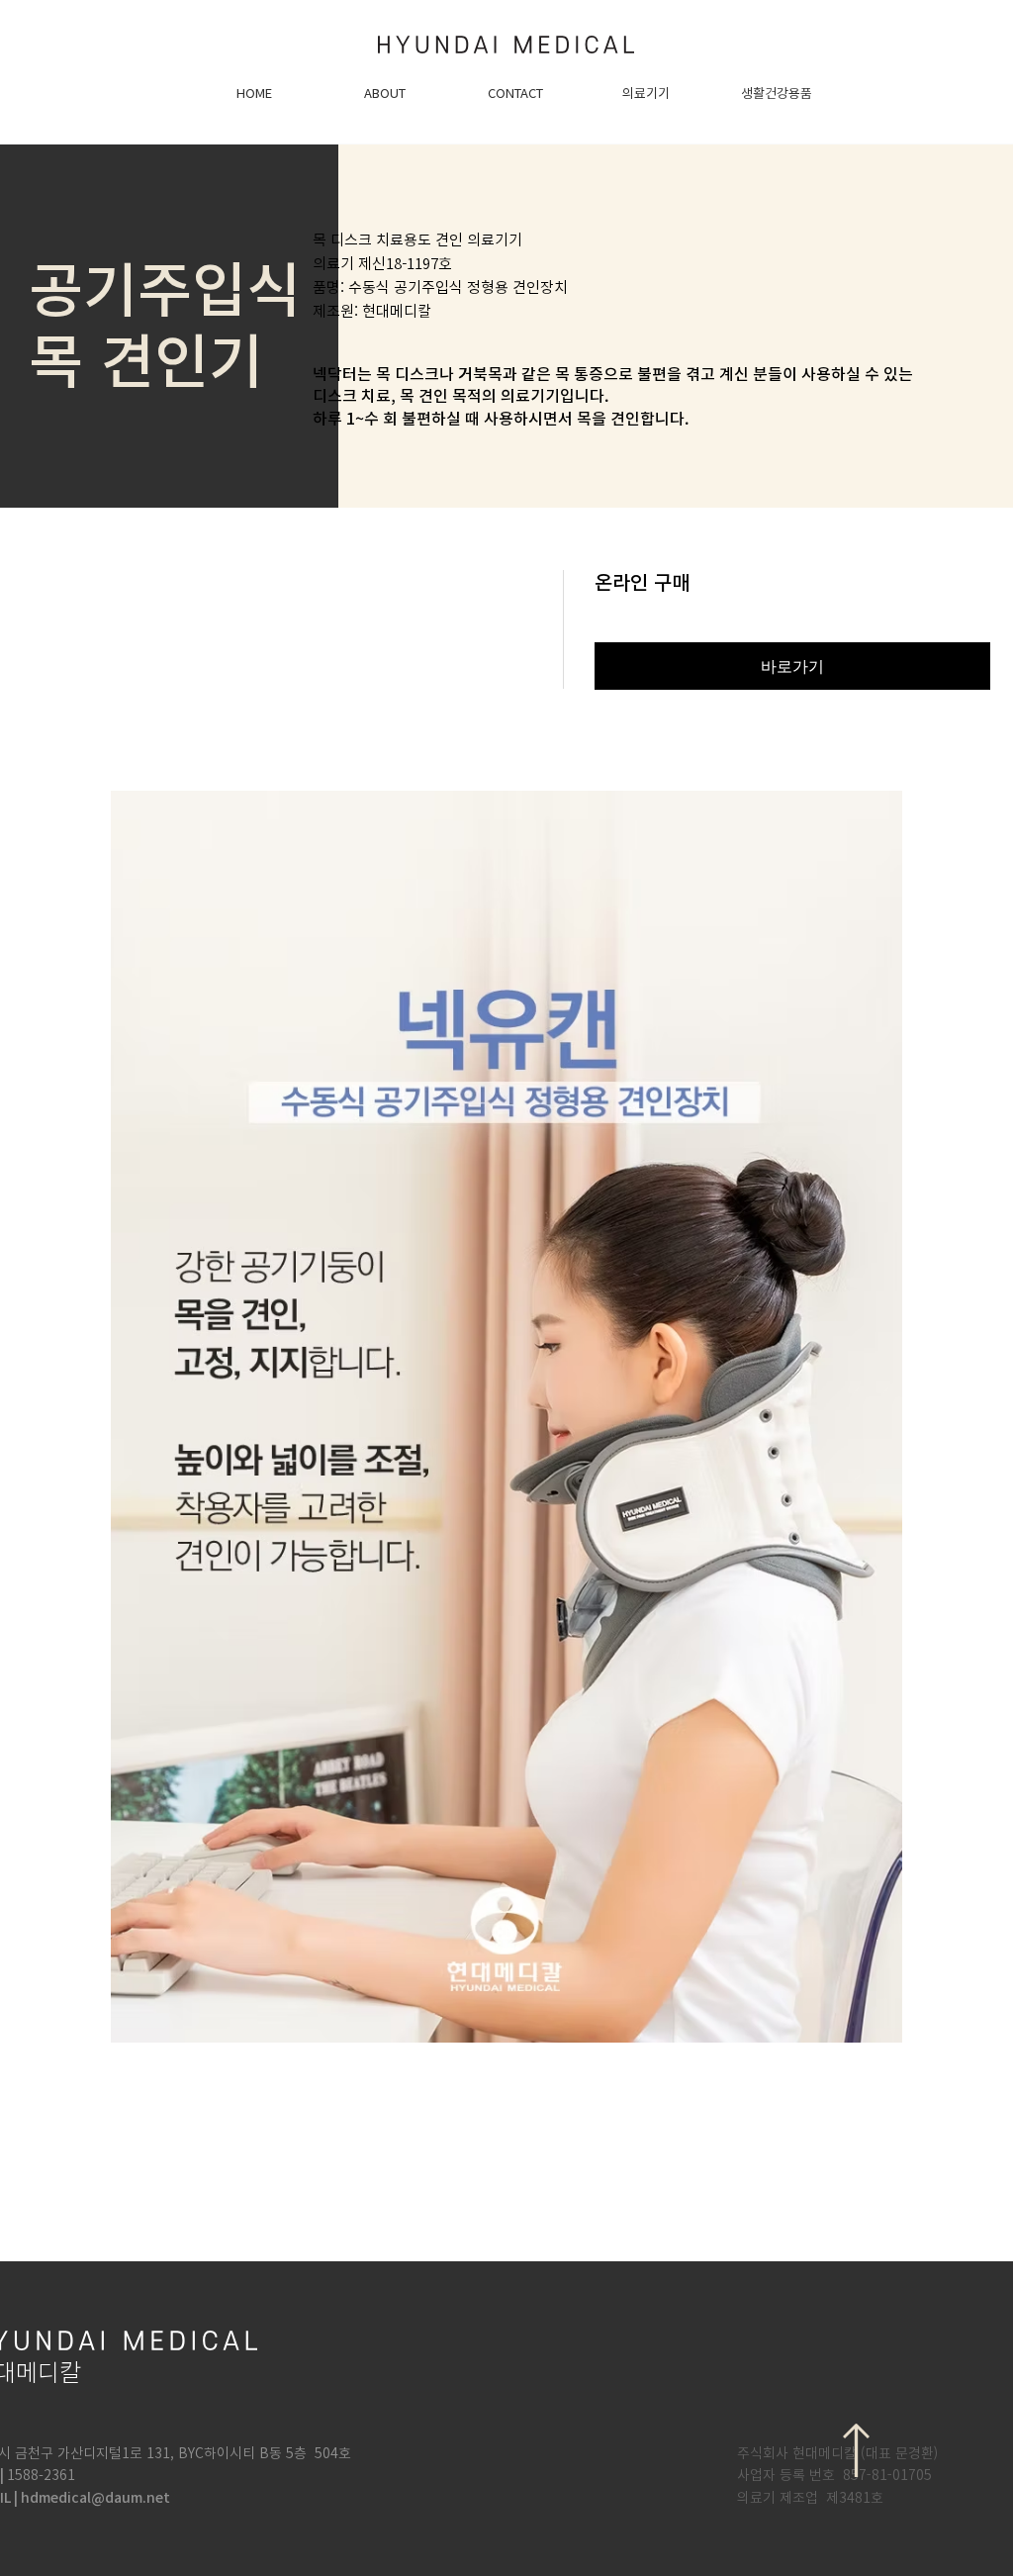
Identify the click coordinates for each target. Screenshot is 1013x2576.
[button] (646, 94)
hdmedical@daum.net (95, 2498)
